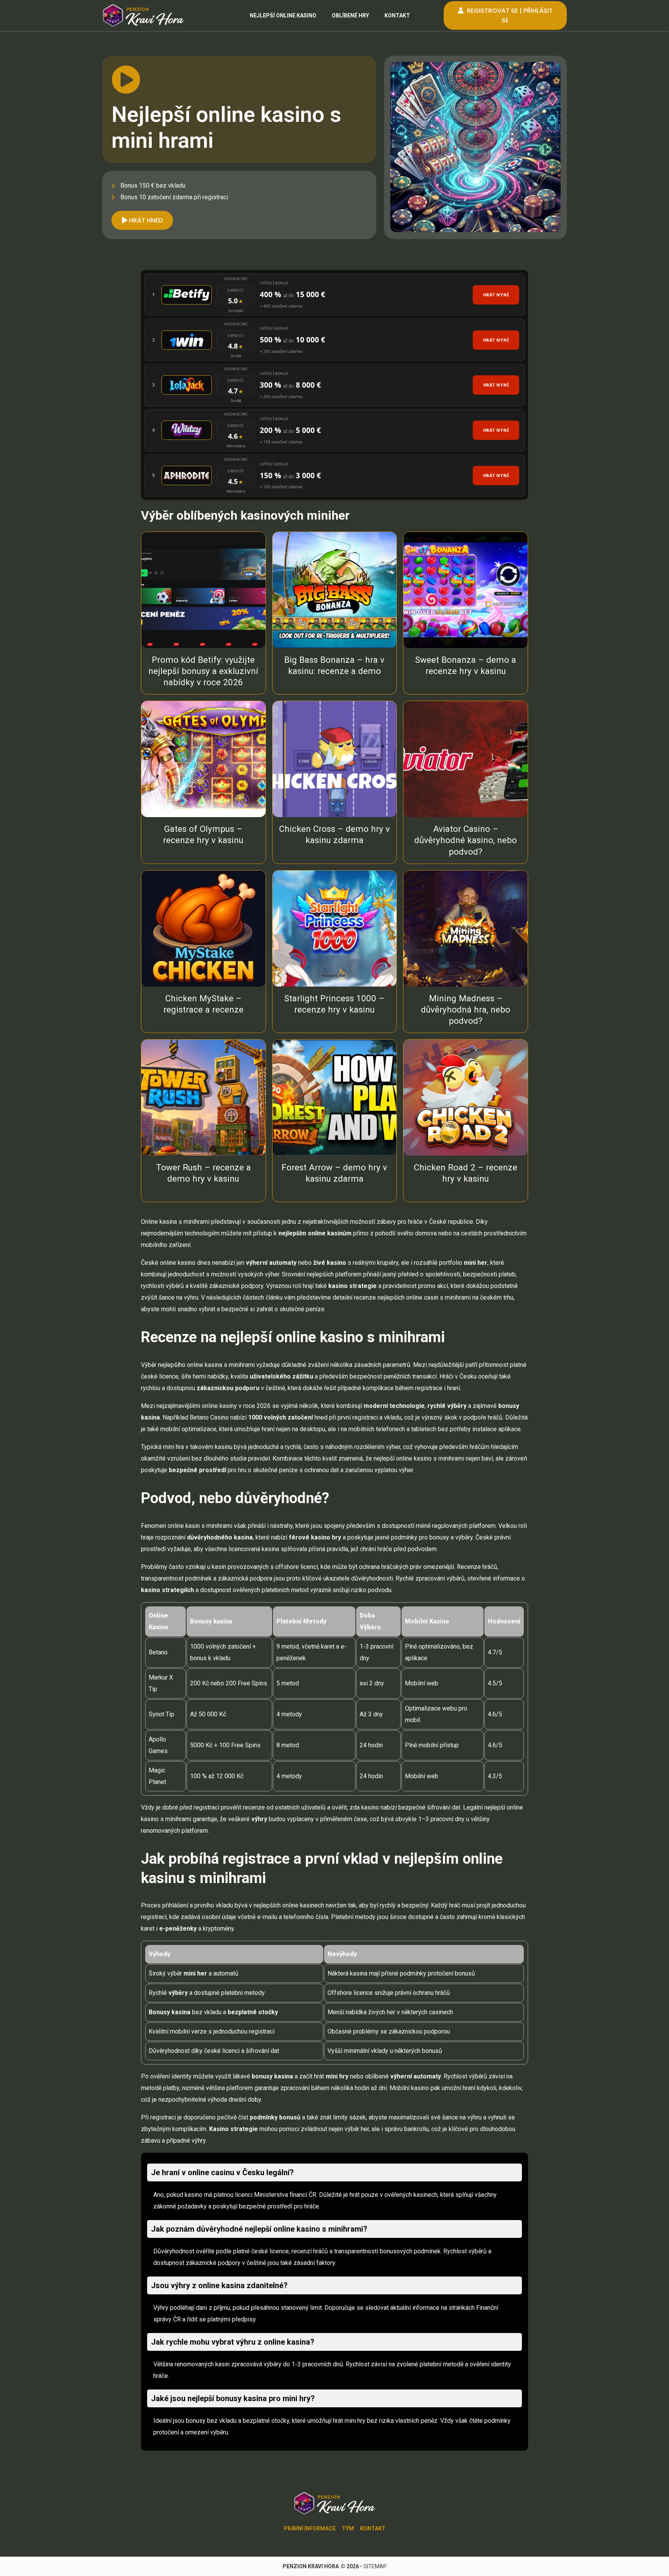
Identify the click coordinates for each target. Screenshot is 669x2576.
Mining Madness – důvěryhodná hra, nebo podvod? (466, 1009)
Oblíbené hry (350, 15)
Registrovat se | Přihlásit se (509, 15)
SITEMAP (375, 2566)
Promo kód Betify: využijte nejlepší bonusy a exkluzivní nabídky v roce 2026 (203, 671)
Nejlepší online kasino (283, 15)
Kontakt (397, 15)
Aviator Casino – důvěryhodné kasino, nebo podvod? (466, 840)
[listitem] (334, 295)
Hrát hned (145, 220)
